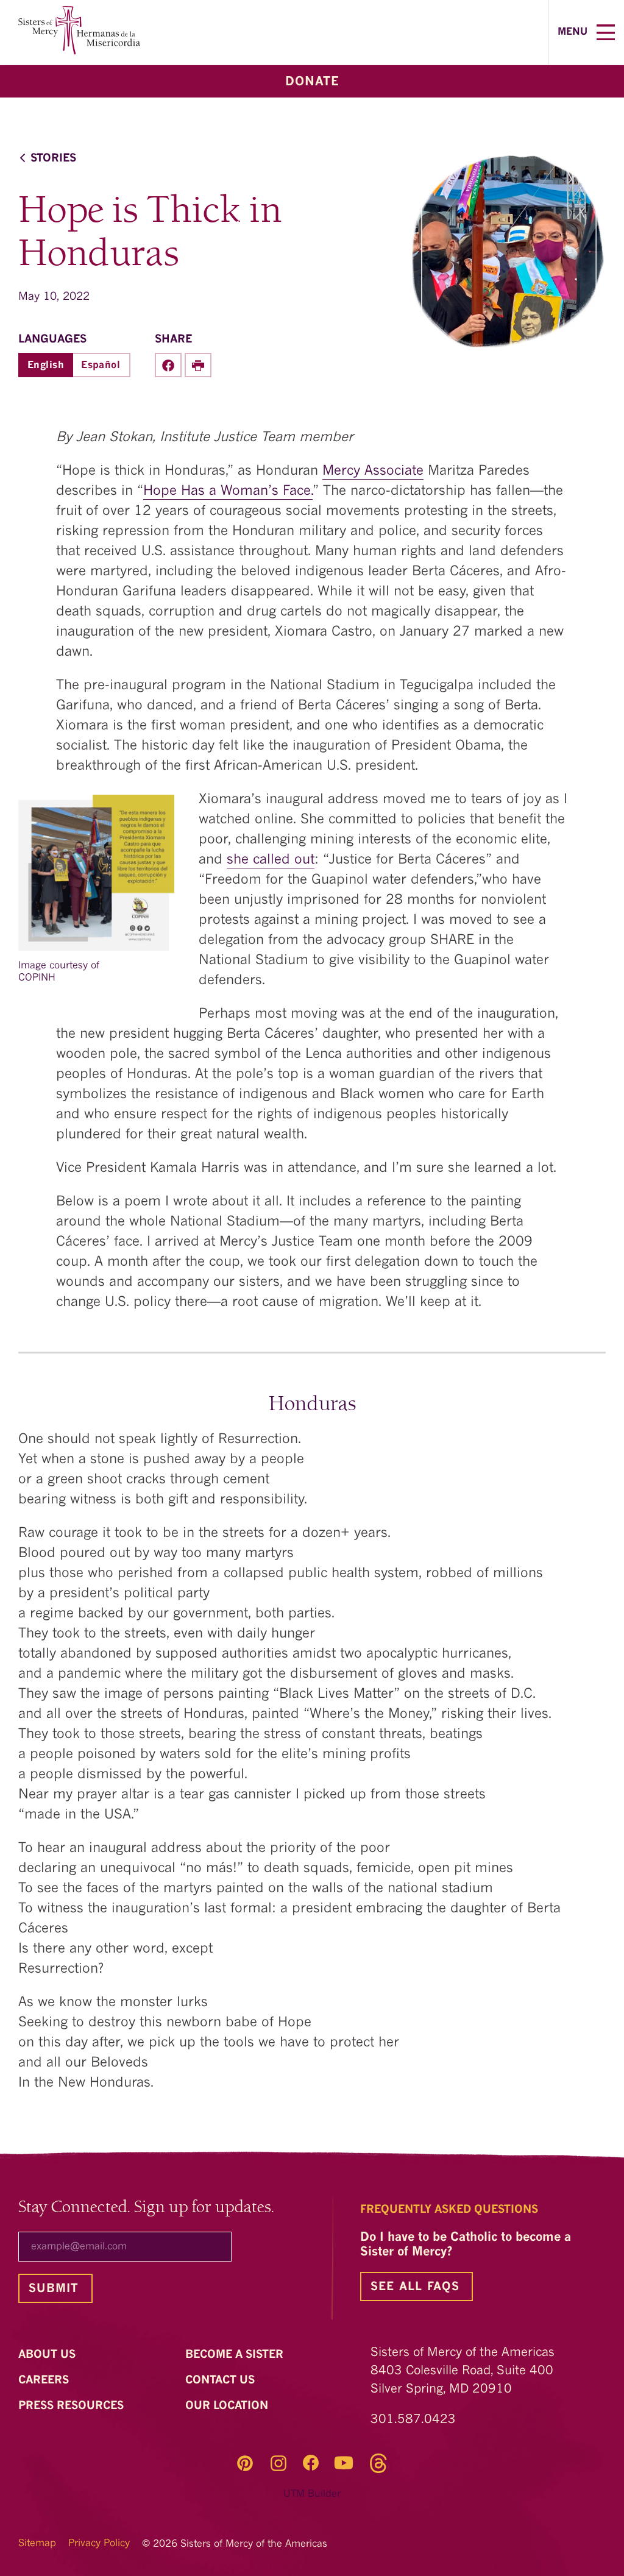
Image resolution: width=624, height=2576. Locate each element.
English (46, 366)
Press (73, 2406)
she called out (271, 860)
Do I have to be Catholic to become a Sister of (466, 2245)
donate (312, 82)
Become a (236, 2355)
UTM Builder (312, 2494)
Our (228, 2406)
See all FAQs (415, 2287)
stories (53, 159)
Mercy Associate (373, 471)
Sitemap (37, 2544)
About (48, 2355)
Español (101, 366)
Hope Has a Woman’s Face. (228, 491)
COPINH (37, 978)
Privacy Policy (99, 2544)
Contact (222, 2380)
